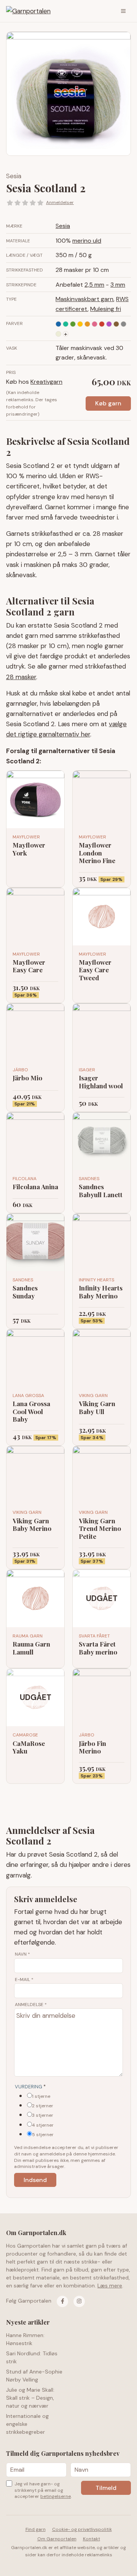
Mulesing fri (106, 309)
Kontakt (92, 2539)
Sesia (14, 176)
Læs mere (110, 2286)
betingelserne (56, 2496)
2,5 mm (94, 285)
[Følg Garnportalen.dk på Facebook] (62, 2301)
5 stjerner (43, 2135)
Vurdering (30, 2087)
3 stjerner (43, 2115)
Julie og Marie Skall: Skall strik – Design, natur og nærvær (30, 2398)
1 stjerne (41, 2096)
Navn (22, 1954)
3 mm (118, 285)
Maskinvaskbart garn (84, 299)
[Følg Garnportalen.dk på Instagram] (79, 2301)
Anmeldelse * (31, 2005)
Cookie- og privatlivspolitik (82, 2529)
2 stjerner (43, 2106)
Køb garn (108, 403)
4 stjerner (43, 2125)
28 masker (21, 677)
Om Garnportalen (57, 2539)
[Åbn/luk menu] (123, 11)
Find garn (36, 2529)
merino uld (87, 241)
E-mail (24, 1979)
